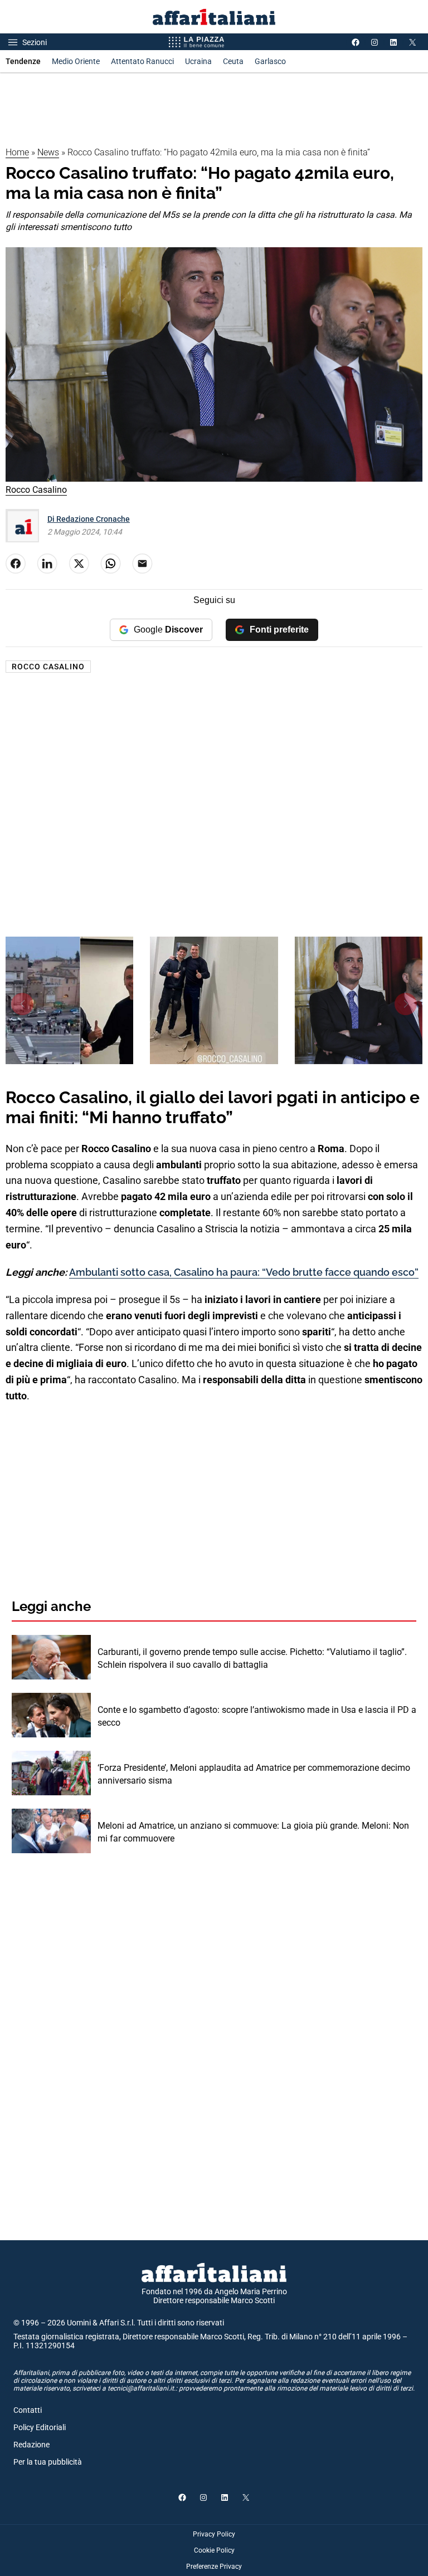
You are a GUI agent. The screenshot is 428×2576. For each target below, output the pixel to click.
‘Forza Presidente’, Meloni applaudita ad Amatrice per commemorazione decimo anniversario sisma (254, 1774)
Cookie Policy (214, 2550)
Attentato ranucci (142, 61)
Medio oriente (76, 61)
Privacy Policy (214, 2534)
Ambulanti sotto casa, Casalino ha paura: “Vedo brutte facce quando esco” (244, 1272)
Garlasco (270, 61)
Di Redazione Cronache (89, 519)
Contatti (28, 2410)
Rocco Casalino (48, 667)
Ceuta (233, 61)
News (48, 152)
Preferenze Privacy (214, 2567)
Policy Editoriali (40, 2427)
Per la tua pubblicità (48, 2462)
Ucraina (198, 61)
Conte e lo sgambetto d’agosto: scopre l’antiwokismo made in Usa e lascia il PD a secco (257, 1716)
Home (17, 152)
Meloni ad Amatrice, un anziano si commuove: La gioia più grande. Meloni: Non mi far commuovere (253, 1832)
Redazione (31, 2445)
